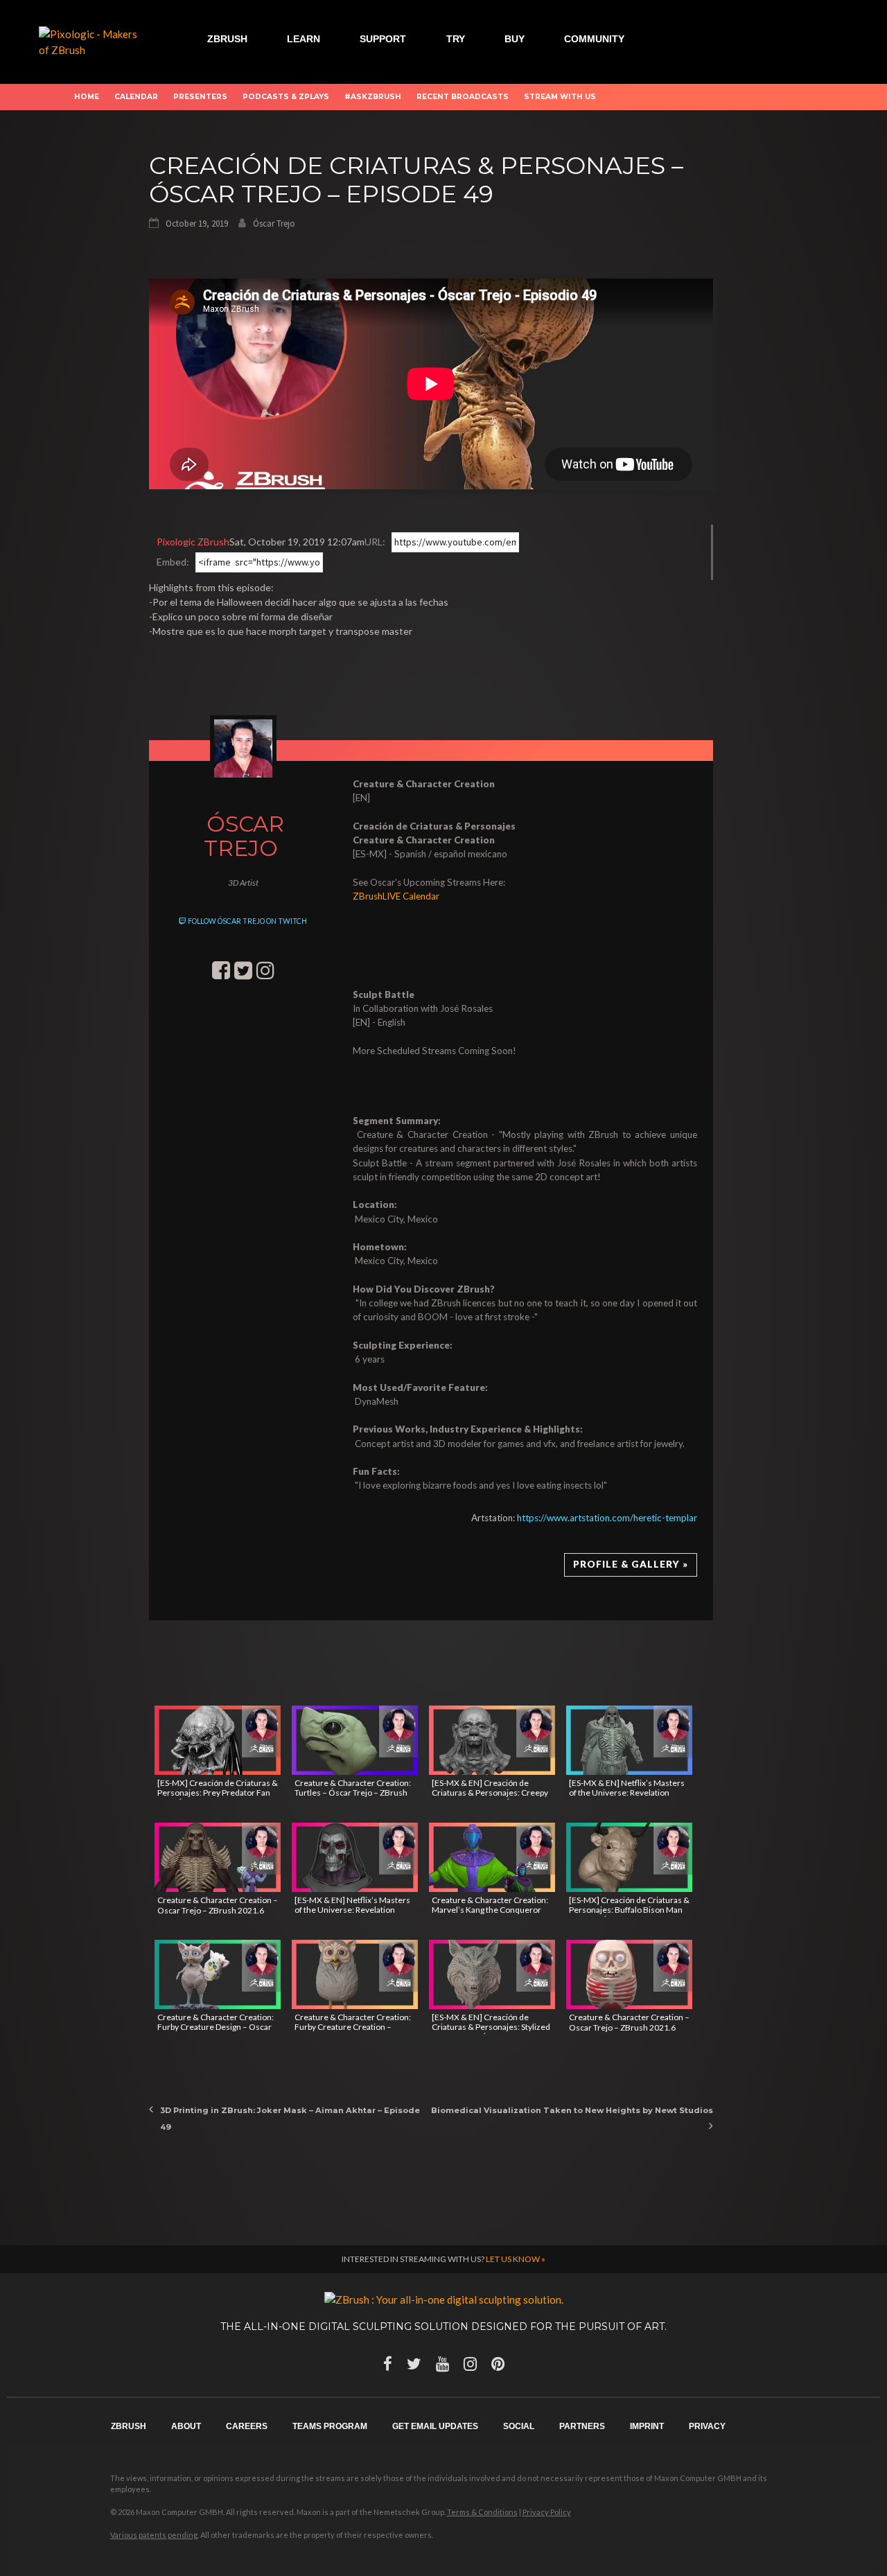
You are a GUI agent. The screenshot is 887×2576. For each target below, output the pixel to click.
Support (383, 39)
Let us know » (516, 2259)
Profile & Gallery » (631, 1564)
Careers (247, 2426)
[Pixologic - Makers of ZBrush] (93, 40)
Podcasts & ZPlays (286, 97)
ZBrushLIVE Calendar (396, 896)
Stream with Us (560, 97)
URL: (375, 542)
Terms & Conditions (482, 2512)
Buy (515, 39)
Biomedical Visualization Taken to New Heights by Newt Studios (572, 2110)
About (186, 2426)
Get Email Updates (435, 2426)
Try (456, 39)
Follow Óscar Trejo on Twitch (247, 921)
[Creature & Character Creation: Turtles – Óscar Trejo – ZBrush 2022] (355, 1740)
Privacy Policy (547, 2512)
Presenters (200, 97)
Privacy (707, 2426)
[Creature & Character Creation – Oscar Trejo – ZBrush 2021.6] (218, 1857)
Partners (582, 2426)
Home (87, 97)
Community (594, 39)
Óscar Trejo (274, 224)
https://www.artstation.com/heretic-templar (607, 1518)
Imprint (647, 2426)
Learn (304, 39)
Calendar (136, 97)
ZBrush (227, 39)
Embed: (173, 562)
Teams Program (330, 2426)
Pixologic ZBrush (193, 542)
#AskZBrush (373, 97)
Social (519, 2426)
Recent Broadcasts (463, 97)
